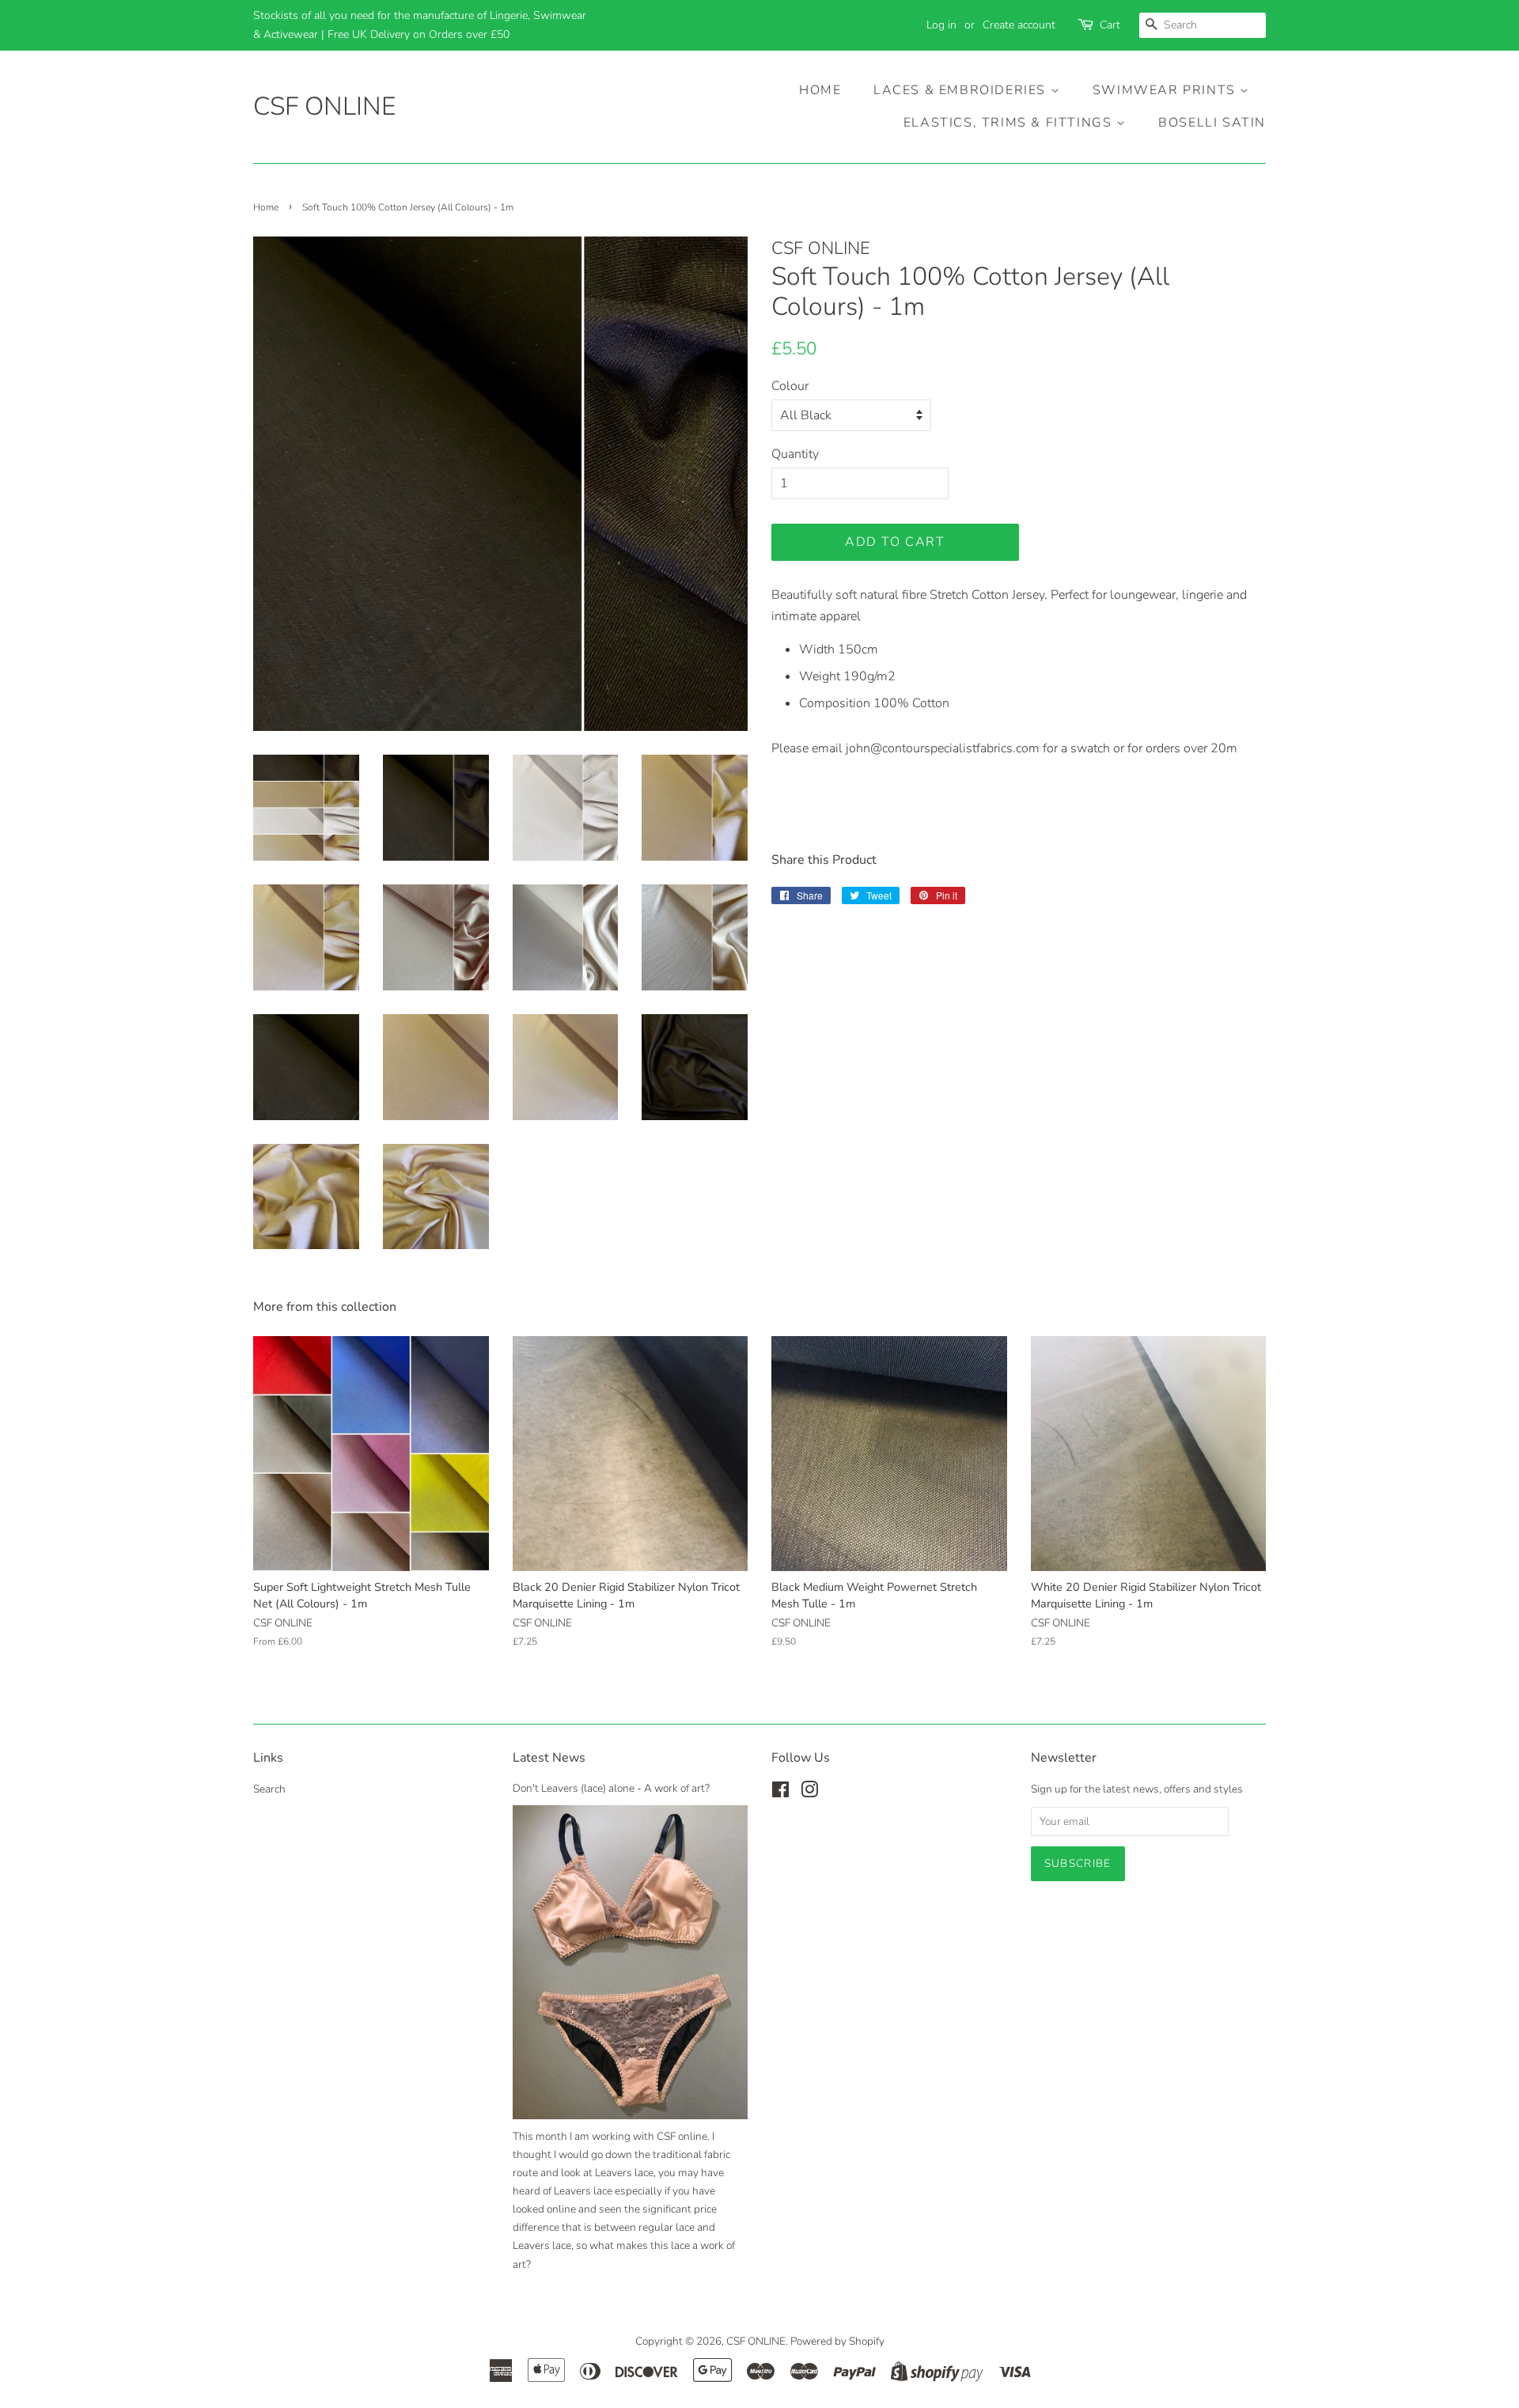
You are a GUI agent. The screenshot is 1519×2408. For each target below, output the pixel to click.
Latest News (549, 1758)
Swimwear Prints (1167, 90)
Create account (1019, 25)
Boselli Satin (1212, 123)
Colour (790, 386)
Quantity (795, 454)
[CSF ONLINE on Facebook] (780, 1793)
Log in (941, 25)
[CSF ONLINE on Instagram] (809, 1793)
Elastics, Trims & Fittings (1010, 123)
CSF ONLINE (324, 107)
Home (820, 90)
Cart (1110, 25)
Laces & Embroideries (962, 90)
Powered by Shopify (837, 2341)
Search (269, 1789)
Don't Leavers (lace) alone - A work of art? (611, 1788)
